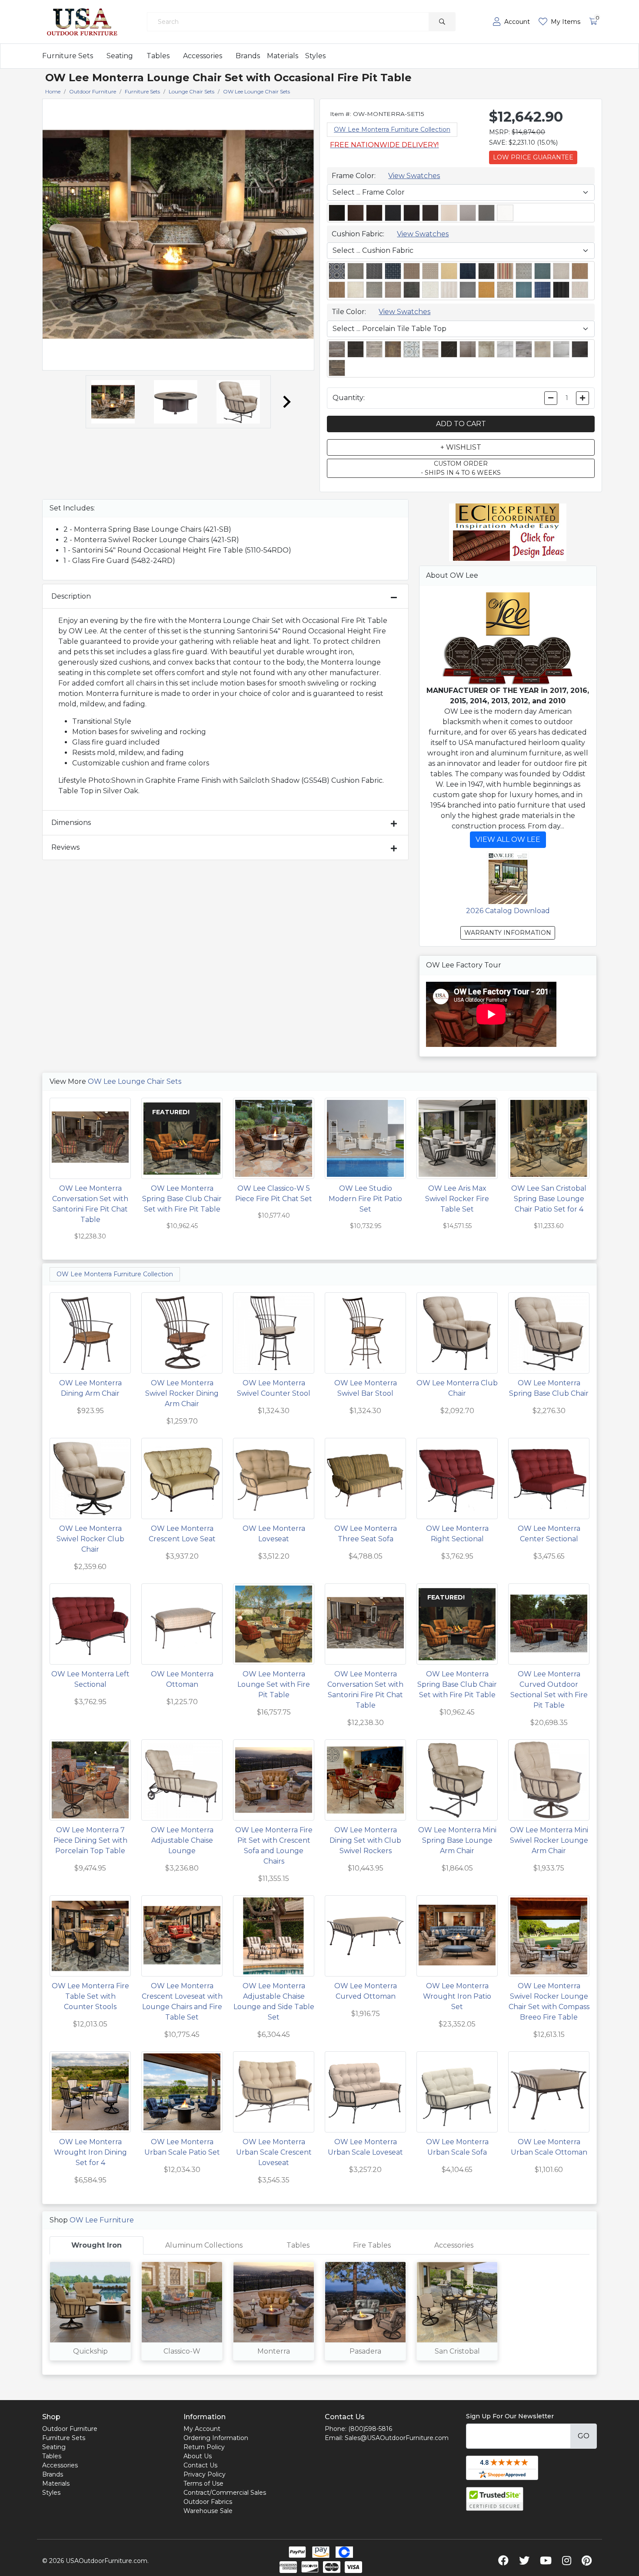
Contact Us (200, 2465)
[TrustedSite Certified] (495, 2499)
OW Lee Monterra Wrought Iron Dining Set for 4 (90, 2152)
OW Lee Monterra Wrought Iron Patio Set (457, 1996)
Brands (248, 56)
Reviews (65, 847)
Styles (315, 56)
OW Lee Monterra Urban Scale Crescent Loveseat (274, 2152)
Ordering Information (216, 2438)
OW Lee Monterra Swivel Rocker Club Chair (90, 1539)
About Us (198, 2456)
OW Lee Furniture (102, 2220)
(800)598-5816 (370, 2429)
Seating (120, 56)
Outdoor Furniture (70, 2429)
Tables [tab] (298, 2245)
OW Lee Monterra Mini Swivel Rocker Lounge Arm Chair (549, 1840)
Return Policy (204, 2447)
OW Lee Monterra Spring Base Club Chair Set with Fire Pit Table (182, 1199)
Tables (158, 56)
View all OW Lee (508, 839)
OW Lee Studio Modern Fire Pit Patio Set (365, 1199)
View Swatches (414, 176)
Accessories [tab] (454, 2245)
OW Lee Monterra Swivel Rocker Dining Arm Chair (182, 1393)
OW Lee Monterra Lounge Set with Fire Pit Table (274, 1684)
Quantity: (349, 398)
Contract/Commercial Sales (225, 2493)
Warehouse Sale (208, 2511)
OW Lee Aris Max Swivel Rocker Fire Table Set (457, 1199)
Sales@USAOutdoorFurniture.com (397, 2438)
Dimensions (71, 823)
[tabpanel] (319, 2314)
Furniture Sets (68, 56)
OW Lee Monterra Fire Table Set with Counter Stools (90, 1996)
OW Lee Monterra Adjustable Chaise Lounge (182, 1840)
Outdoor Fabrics (208, 2502)
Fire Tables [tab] (372, 2245)
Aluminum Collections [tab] (204, 2245)
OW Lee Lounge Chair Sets (135, 1081)
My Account (202, 2429)
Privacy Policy (205, 2474)
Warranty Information (508, 933)
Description (71, 596)
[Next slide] (286, 402)
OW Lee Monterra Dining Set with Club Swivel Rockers (365, 1840)
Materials (283, 56)
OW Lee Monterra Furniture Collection (392, 129)
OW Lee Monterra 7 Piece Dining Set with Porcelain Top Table (90, 1840)
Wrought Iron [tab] (97, 2245)
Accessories (203, 56)
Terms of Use (203, 2483)
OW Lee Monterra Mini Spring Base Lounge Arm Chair (457, 1840)
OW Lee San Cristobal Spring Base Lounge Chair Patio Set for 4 (549, 1199)
